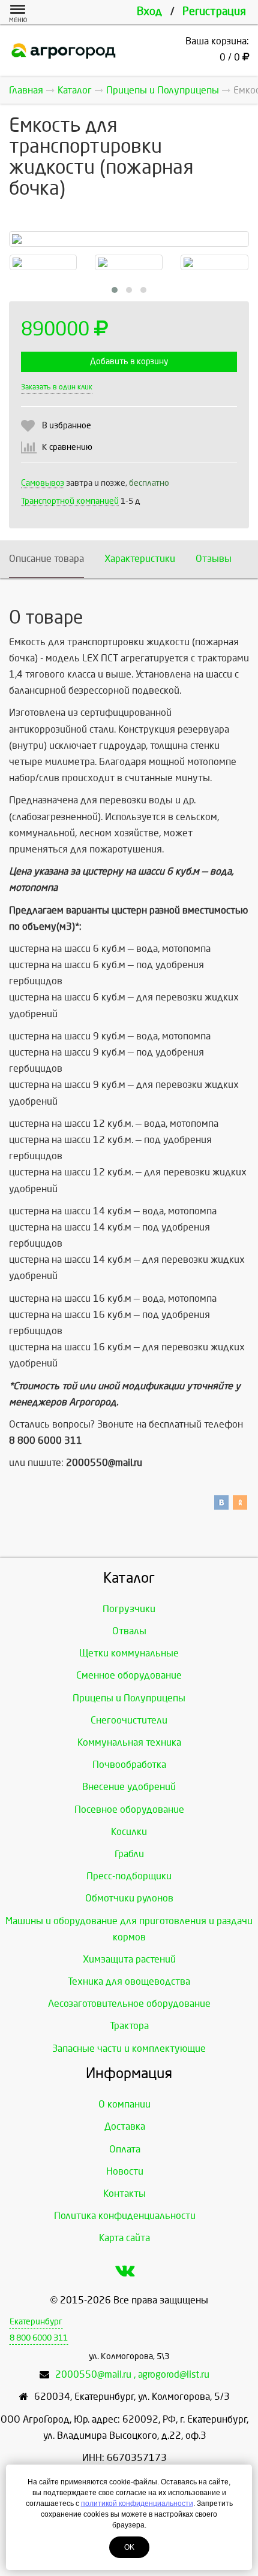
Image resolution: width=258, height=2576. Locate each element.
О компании (124, 2104)
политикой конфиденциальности (137, 2504)
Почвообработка (129, 1765)
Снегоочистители (129, 1720)
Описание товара (46, 559)
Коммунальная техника (129, 1742)
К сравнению (67, 447)
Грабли (129, 1854)
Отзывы (214, 559)
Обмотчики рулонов (129, 1898)
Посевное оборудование (129, 1809)
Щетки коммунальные (129, 1653)
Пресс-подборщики (129, 1876)
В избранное (67, 426)
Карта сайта (124, 2238)
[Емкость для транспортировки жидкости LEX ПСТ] (129, 239)
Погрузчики (129, 1609)
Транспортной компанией (70, 501)
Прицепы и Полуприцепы (129, 1698)
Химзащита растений (129, 1959)
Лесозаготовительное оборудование (129, 2004)
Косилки (129, 1832)
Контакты (124, 2193)
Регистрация (214, 12)
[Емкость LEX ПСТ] (129, 262)
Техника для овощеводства (129, 1981)
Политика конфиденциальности (125, 2216)
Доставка (125, 2126)
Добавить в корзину (129, 362)
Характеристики (140, 559)
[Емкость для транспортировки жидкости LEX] (214, 262)
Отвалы (129, 1631)
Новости (125, 2171)
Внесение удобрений (129, 1787)
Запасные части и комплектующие (129, 2049)
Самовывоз (43, 483)
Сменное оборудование (129, 1675)
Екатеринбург (36, 2322)
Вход (149, 12)
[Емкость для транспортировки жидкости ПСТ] (43, 262)
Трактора (129, 2026)
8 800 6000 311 (39, 2338)
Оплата (125, 2149)
